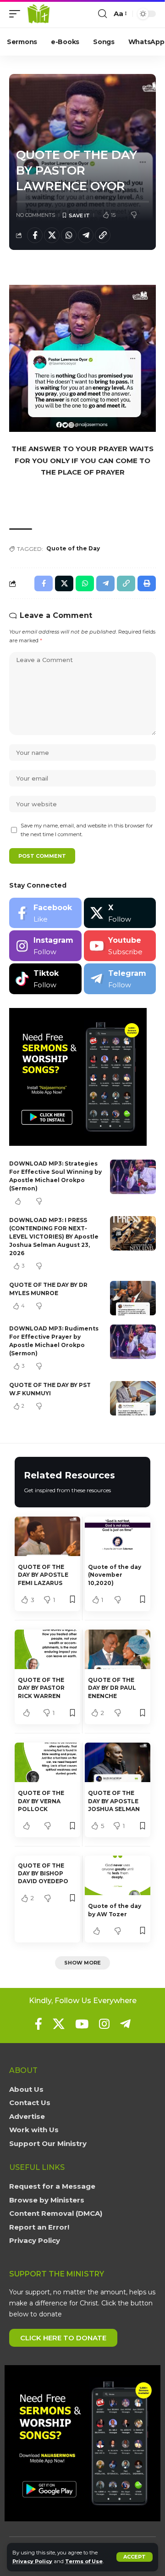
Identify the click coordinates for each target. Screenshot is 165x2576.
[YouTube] (82, 2024)
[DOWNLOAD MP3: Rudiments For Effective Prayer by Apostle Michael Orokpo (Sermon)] (133, 1342)
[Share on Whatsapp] (69, 235)
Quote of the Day (73, 548)
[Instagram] (45, 946)
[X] (120, 913)
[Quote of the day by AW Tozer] (118, 1875)
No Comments (36, 215)
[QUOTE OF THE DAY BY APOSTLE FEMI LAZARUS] (47, 1536)
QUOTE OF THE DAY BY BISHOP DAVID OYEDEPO (44, 1874)
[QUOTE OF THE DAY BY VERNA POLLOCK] (47, 1762)
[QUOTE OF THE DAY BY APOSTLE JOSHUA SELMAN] (118, 1762)
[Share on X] (52, 235)
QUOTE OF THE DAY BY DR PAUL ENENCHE (112, 1688)
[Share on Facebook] (35, 235)
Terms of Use (84, 2561)
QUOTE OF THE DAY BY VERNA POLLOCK (41, 1801)
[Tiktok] (45, 979)
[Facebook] (45, 913)
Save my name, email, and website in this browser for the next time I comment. (87, 830)
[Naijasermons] (38, 14)
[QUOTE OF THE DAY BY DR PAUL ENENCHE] (118, 1649)
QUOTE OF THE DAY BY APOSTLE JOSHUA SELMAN (114, 1801)
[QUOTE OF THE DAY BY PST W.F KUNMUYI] (133, 1398)
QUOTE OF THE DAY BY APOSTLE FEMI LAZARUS (43, 1575)
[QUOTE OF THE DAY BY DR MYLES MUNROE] (133, 1298)
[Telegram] (120, 979)
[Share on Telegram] (86, 235)
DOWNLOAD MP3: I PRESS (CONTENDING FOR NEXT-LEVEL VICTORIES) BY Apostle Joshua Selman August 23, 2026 (54, 1237)
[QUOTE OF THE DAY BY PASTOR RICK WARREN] (47, 1649)
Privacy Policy (32, 2561)
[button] (135, 2557)
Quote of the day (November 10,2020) (115, 1575)
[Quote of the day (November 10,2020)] (118, 1536)
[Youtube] (120, 946)
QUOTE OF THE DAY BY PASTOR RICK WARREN (41, 1688)
